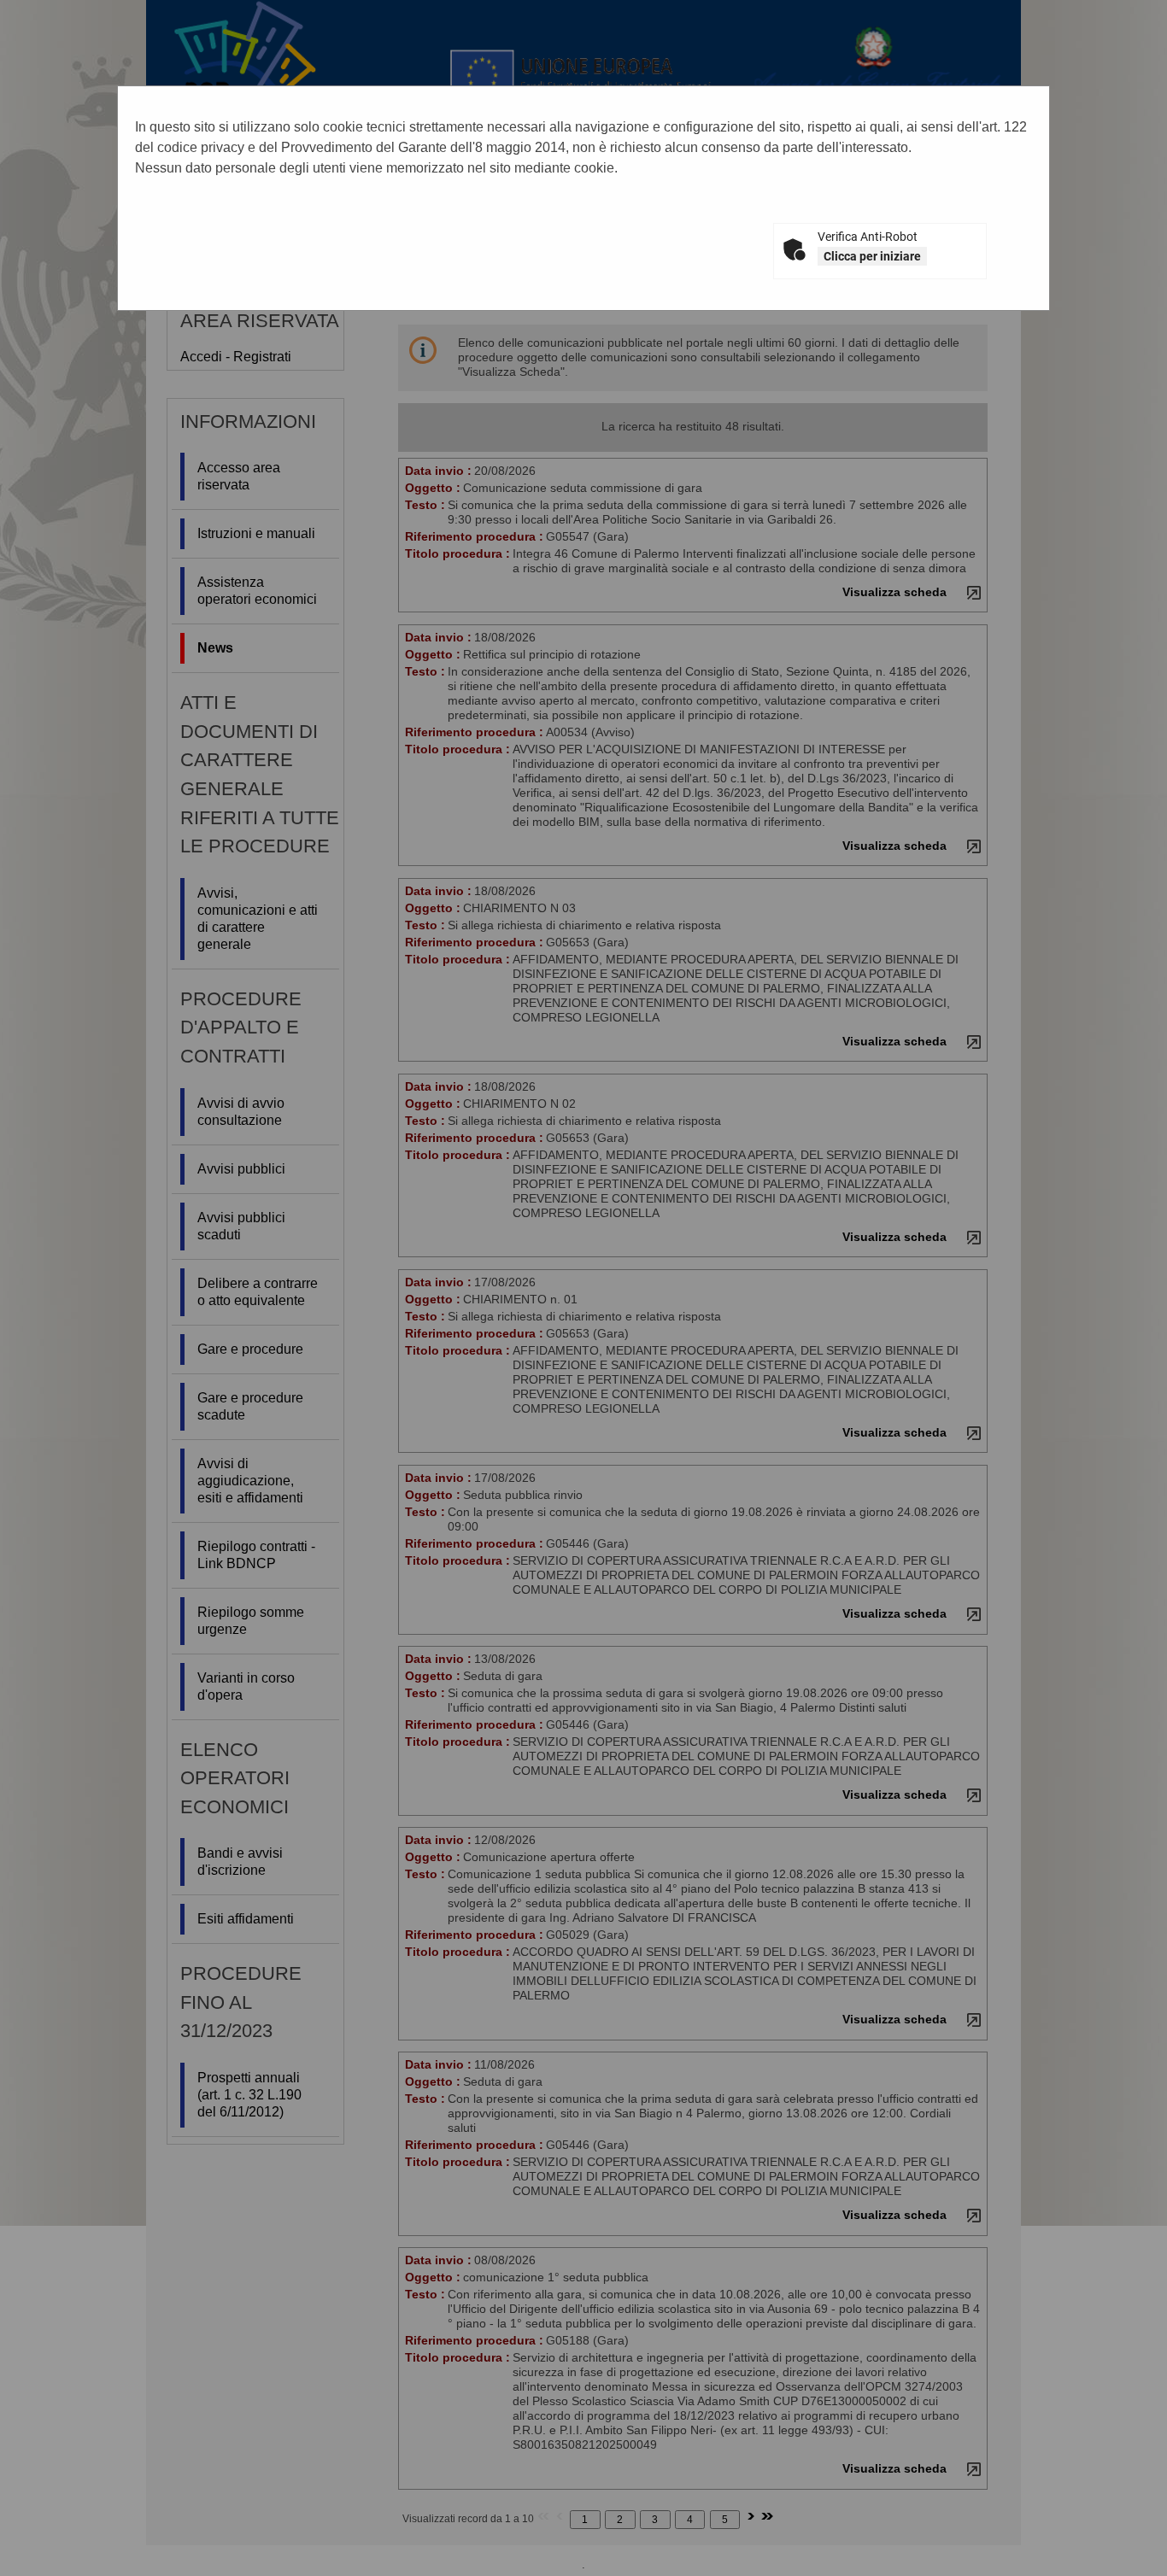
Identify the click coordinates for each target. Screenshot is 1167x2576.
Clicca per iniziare (872, 256)
